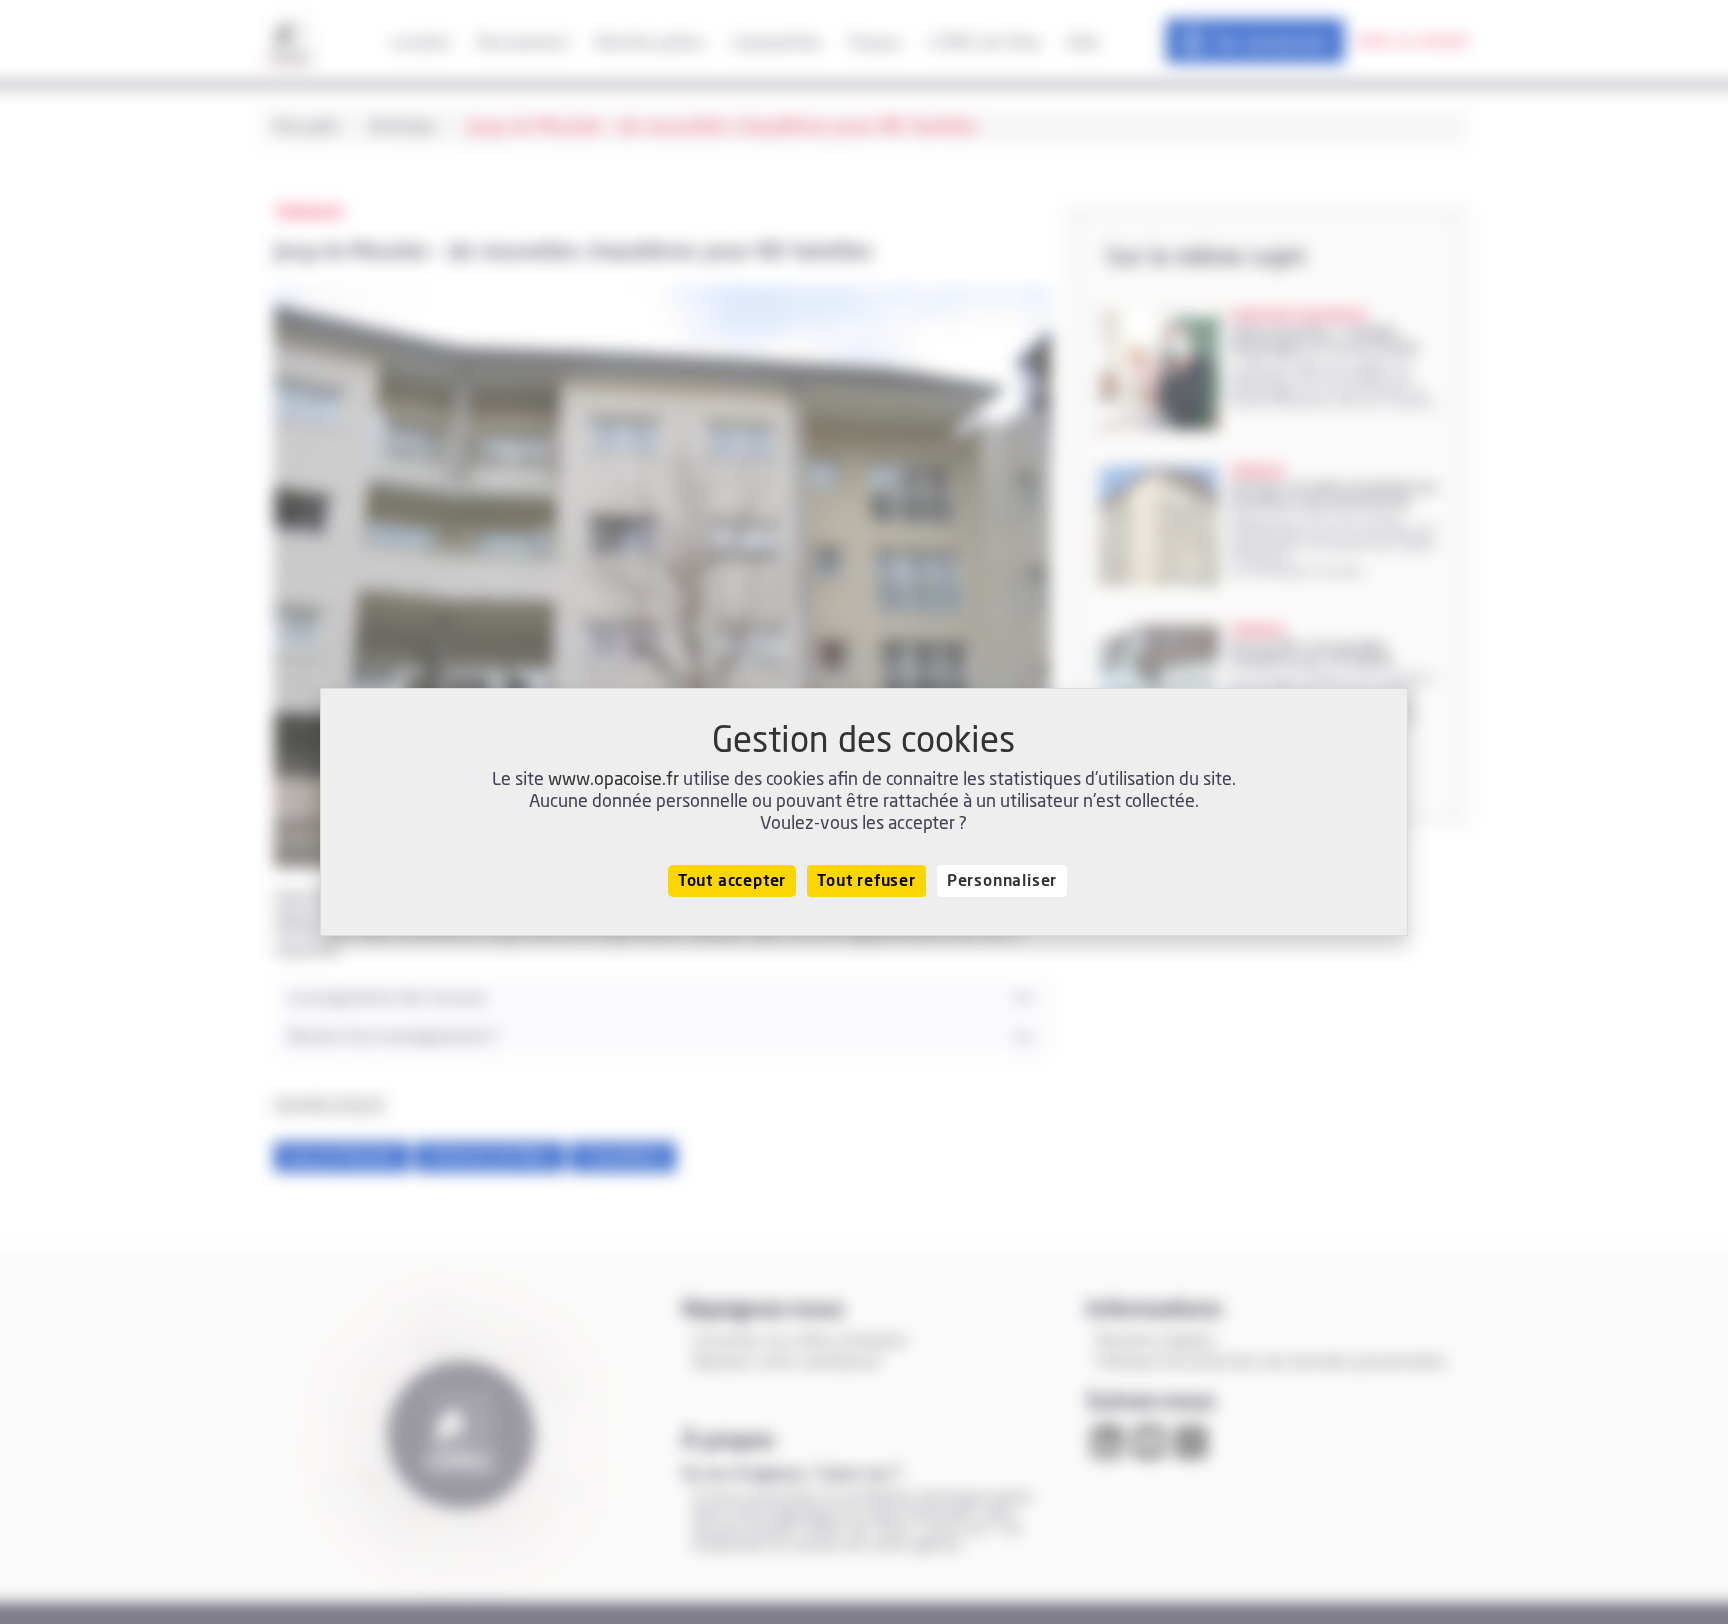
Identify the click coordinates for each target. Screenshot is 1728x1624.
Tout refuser (866, 881)
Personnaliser (1002, 881)
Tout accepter (732, 881)
